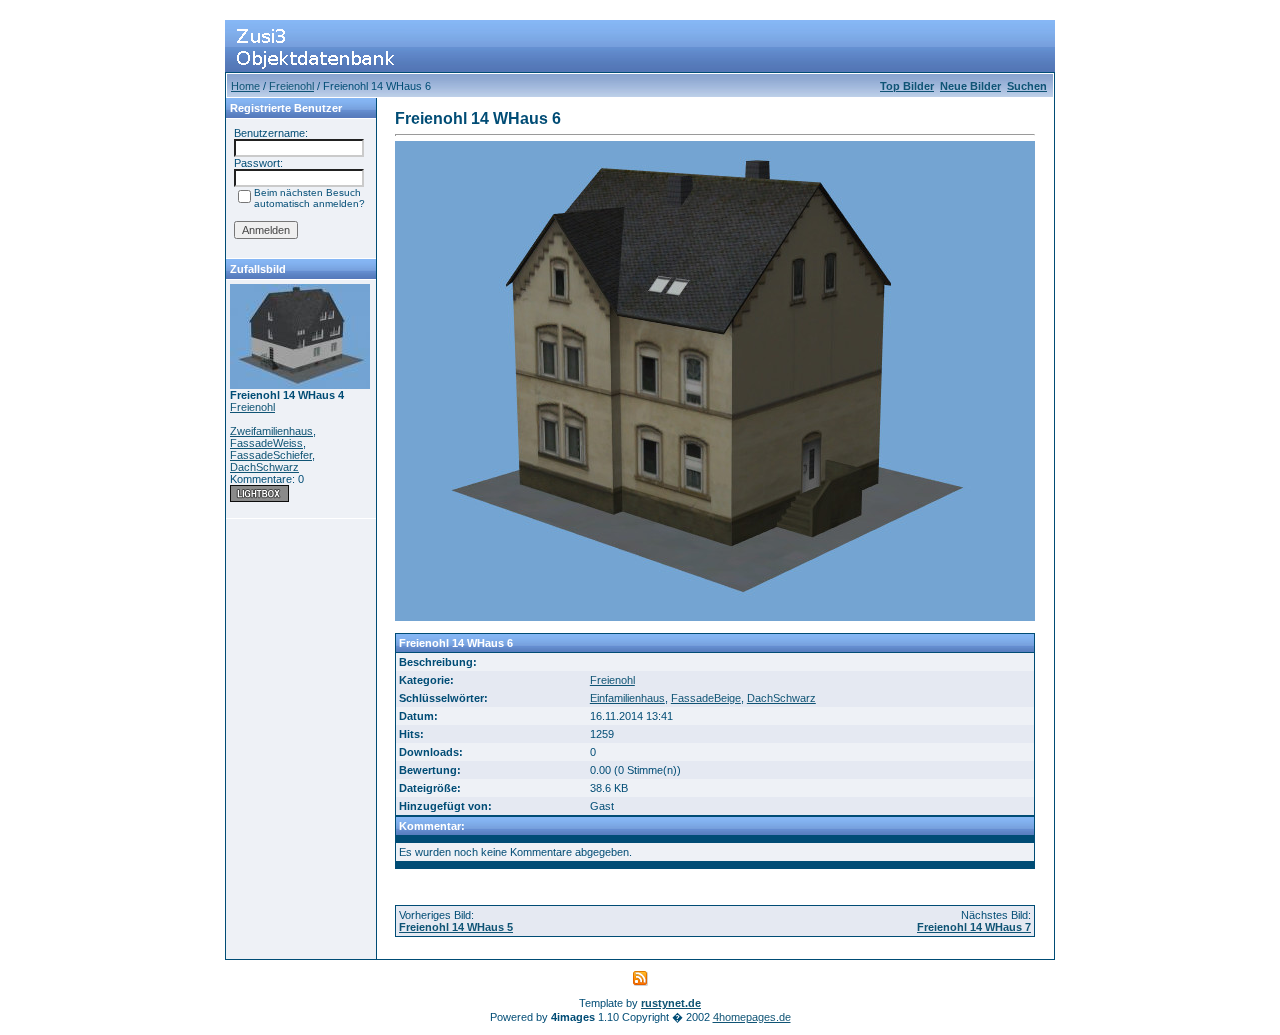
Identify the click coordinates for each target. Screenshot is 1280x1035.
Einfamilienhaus (627, 698)
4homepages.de (752, 1017)
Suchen (1027, 86)
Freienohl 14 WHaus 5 (456, 927)
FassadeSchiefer (271, 455)
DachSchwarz (264, 467)
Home (245, 86)
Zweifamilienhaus (271, 431)
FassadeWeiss (266, 443)
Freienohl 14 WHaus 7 (974, 927)
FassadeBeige (706, 698)
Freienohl (291, 86)
